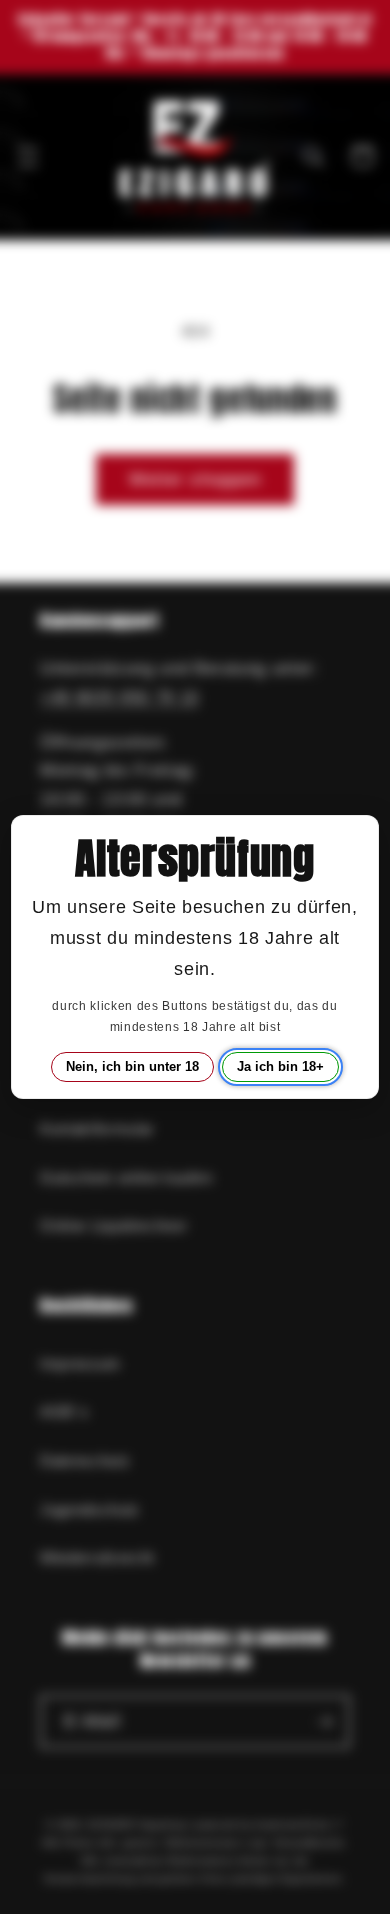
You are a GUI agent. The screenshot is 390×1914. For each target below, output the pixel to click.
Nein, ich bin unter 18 (132, 1066)
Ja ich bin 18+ (280, 1066)
